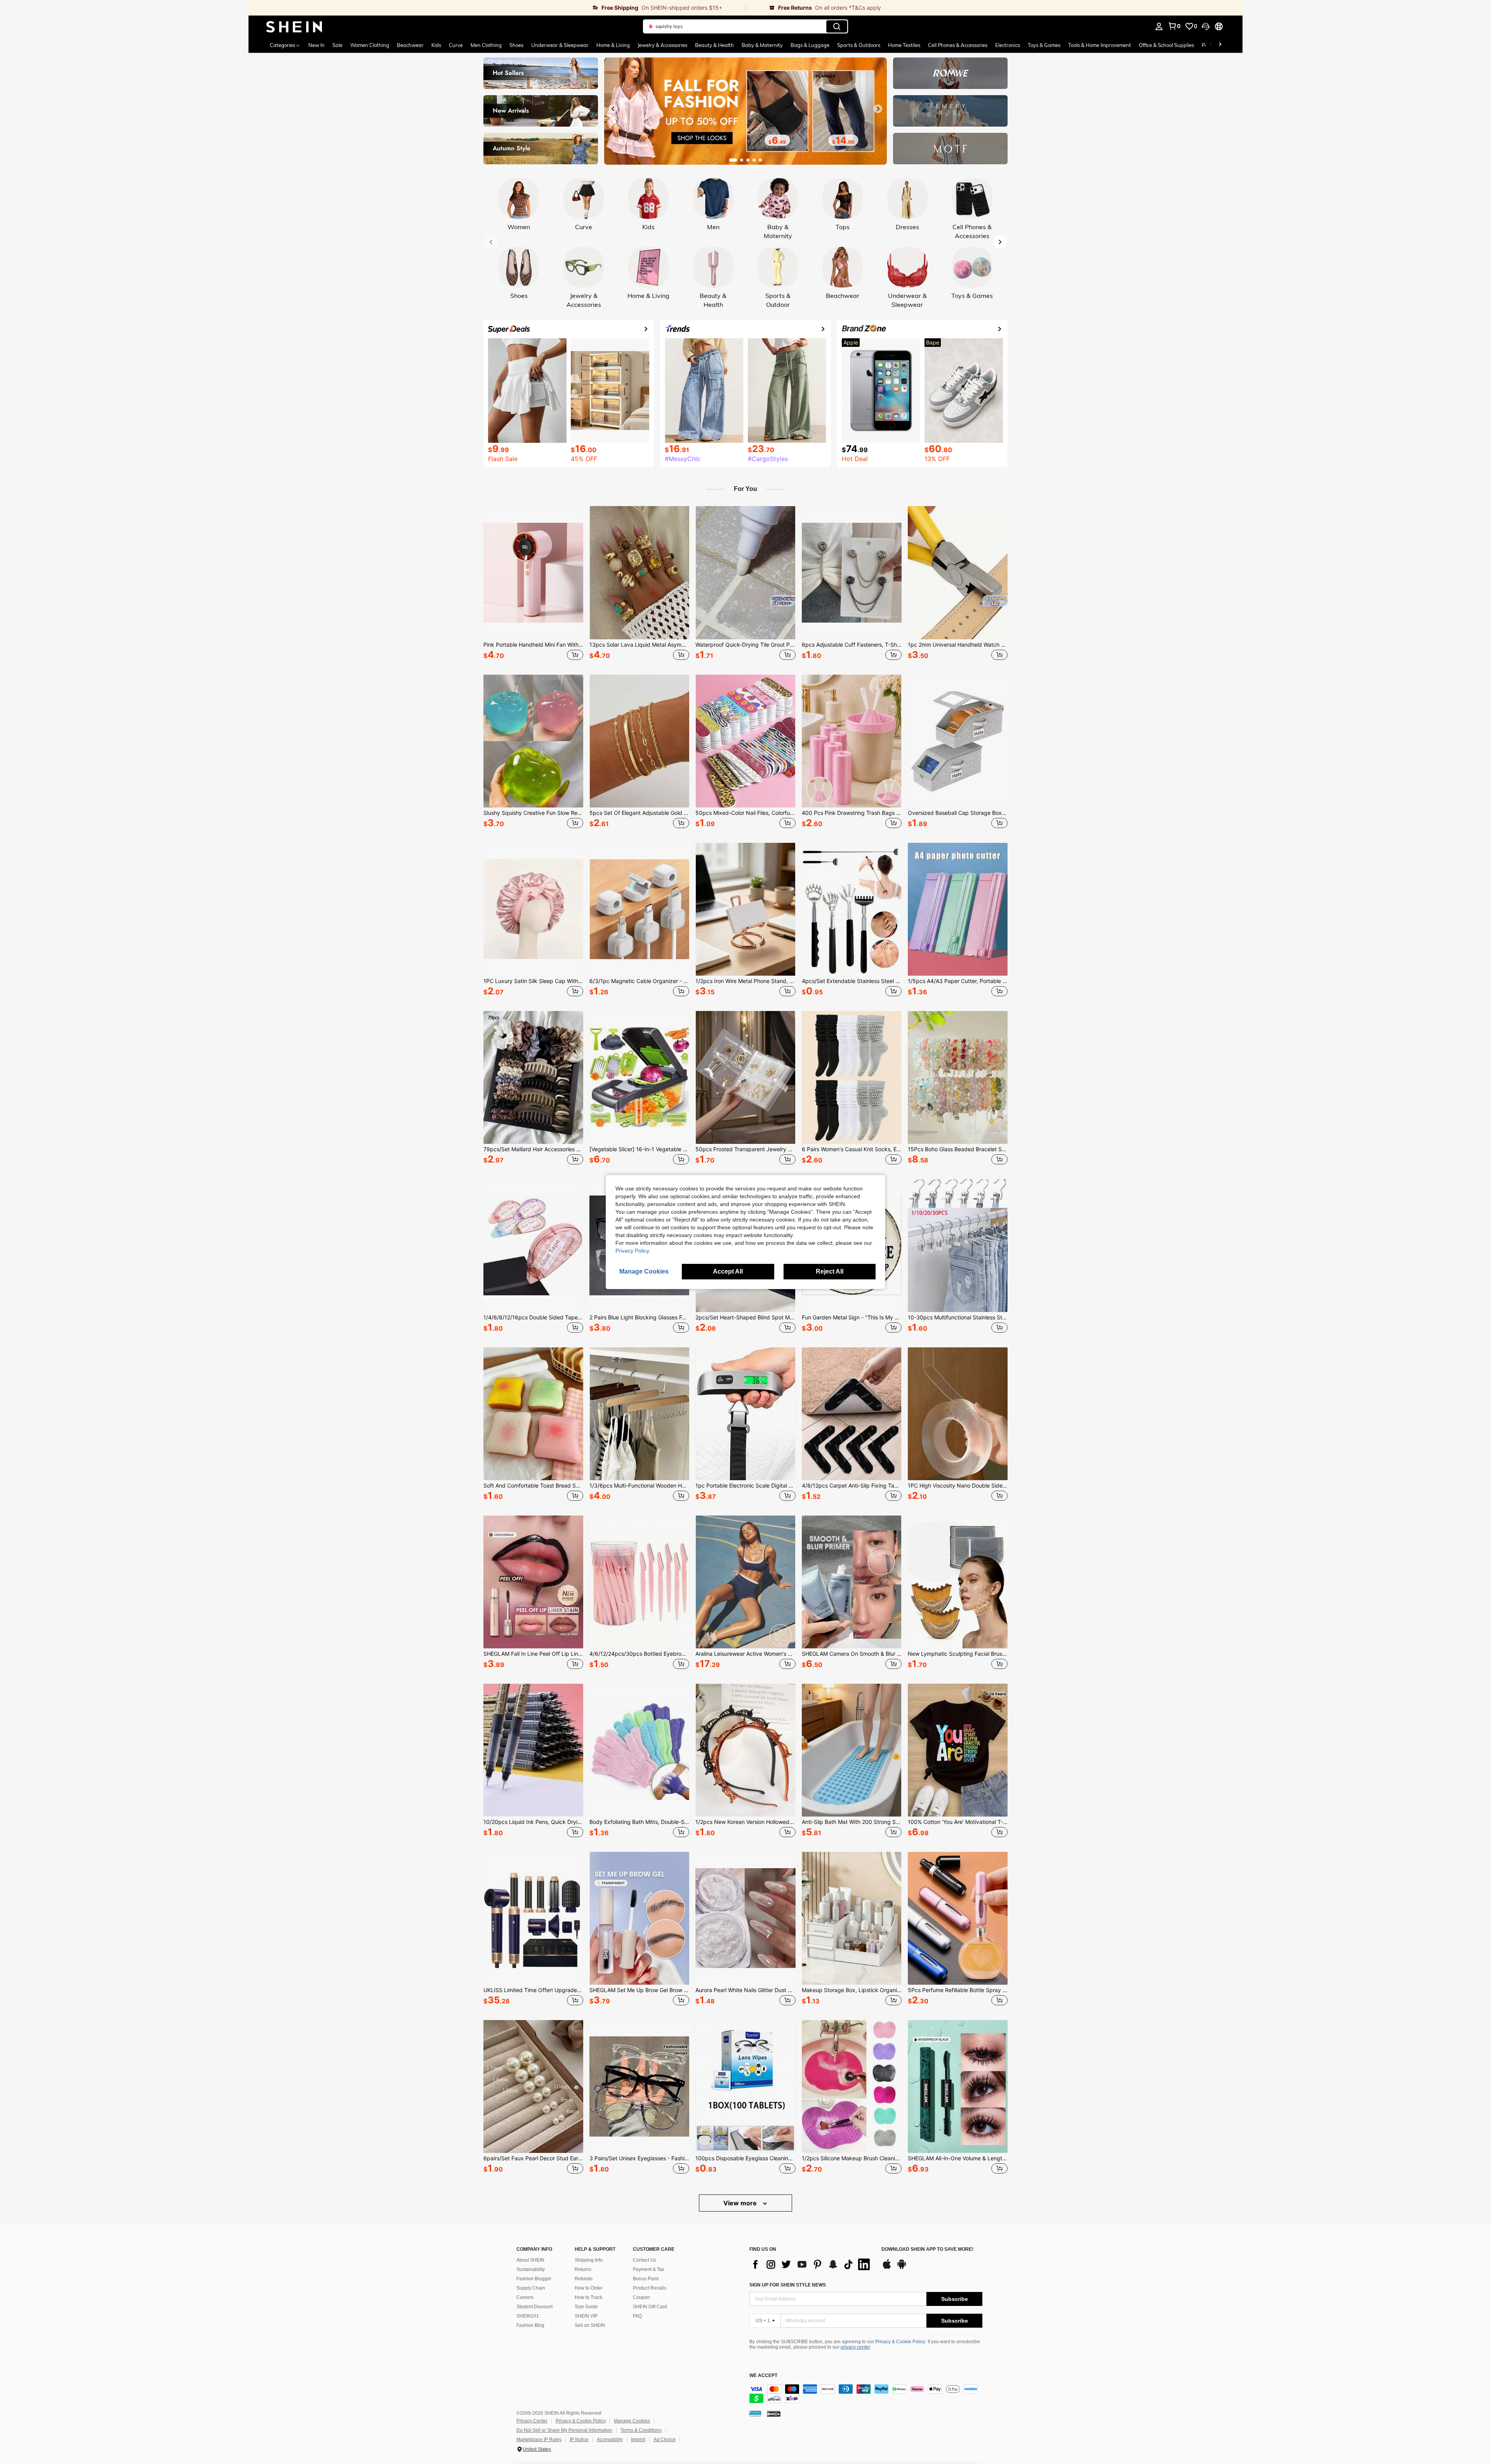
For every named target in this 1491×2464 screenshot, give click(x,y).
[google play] (902, 2268)
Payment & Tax (649, 2269)
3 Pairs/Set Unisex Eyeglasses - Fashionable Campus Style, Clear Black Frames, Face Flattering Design (639, 2158)
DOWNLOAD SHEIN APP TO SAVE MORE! (927, 2249)
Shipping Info (589, 2260)
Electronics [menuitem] (1008, 45)
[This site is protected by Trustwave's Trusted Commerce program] (755, 2414)
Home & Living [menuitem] (613, 45)
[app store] (887, 2268)
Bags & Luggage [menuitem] (810, 45)
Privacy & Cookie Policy (900, 2342)
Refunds (584, 2279)
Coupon (641, 2297)
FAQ (637, 2316)
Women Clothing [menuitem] (370, 45)
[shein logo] (294, 26)
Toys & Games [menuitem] (1044, 45)
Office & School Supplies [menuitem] (1166, 45)
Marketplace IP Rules (539, 2440)
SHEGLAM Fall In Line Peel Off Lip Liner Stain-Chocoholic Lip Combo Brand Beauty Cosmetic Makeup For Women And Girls (533, 1654)
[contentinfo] (866, 2394)
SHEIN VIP (586, 2316)
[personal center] (1159, 26)
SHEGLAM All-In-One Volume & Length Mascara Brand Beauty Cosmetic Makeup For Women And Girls (958, 2158)
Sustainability (531, 2269)
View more (741, 2203)
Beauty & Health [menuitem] (714, 45)
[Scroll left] (1211, 45)
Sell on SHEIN (590, 2325)
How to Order (589, 2288)
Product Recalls (650, 2288)
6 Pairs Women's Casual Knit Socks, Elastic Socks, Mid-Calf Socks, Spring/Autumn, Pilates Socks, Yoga (852, 1149)
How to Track (588, 2297)
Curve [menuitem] (456, 45)
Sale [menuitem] (337, 45)
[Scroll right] (1220, 45)
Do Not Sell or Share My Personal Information (564, 2430)
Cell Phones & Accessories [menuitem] (958, 45)
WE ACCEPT (763, 2376)
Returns (583, 2269)
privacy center (855, 2347)
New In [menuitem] (316, 45)
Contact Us (645, 2260)
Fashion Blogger (534, 2279)
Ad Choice (665, 2440)
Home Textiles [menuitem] (904, 45)
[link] (497, 8)
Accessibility (610, 2440)
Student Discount (534, 2307)
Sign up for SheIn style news (788, 2285)
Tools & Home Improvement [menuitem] (1100, 45)
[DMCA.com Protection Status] (774, 2414)
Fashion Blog (530, 2325)
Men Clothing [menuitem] (486, 45)
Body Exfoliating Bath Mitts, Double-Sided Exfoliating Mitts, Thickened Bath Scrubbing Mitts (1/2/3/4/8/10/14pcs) (639, 1822)
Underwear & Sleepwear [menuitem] (560, 45)
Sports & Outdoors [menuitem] (859, 45)
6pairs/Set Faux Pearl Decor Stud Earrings (533, 2158)
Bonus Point (646, 2279)
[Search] (837, 26)
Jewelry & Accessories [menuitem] (662, 45)
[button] (1206, 26)
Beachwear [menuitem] (410, 45)
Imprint (638, 2440)
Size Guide (586, 2307)
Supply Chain (531, 2288)
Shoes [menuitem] (516, 45)
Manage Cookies (632, 2421)
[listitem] (533, 584)
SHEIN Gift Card (650, 2307)
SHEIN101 (528, 2316)
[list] (812, 2264)
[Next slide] (878, 109)
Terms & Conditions (641, 2430)
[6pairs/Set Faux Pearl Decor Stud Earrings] (533, 2086)
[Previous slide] (613, 109)
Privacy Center (532, 2421)
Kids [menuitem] (436, 45)
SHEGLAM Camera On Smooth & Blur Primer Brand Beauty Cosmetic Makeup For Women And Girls (852, 1654)
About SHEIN (530, 2260)
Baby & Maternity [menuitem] (762, 45)
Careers (525, 2297)
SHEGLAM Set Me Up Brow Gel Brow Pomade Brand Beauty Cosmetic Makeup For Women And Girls (639, 1990)
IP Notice (579, 2440)
